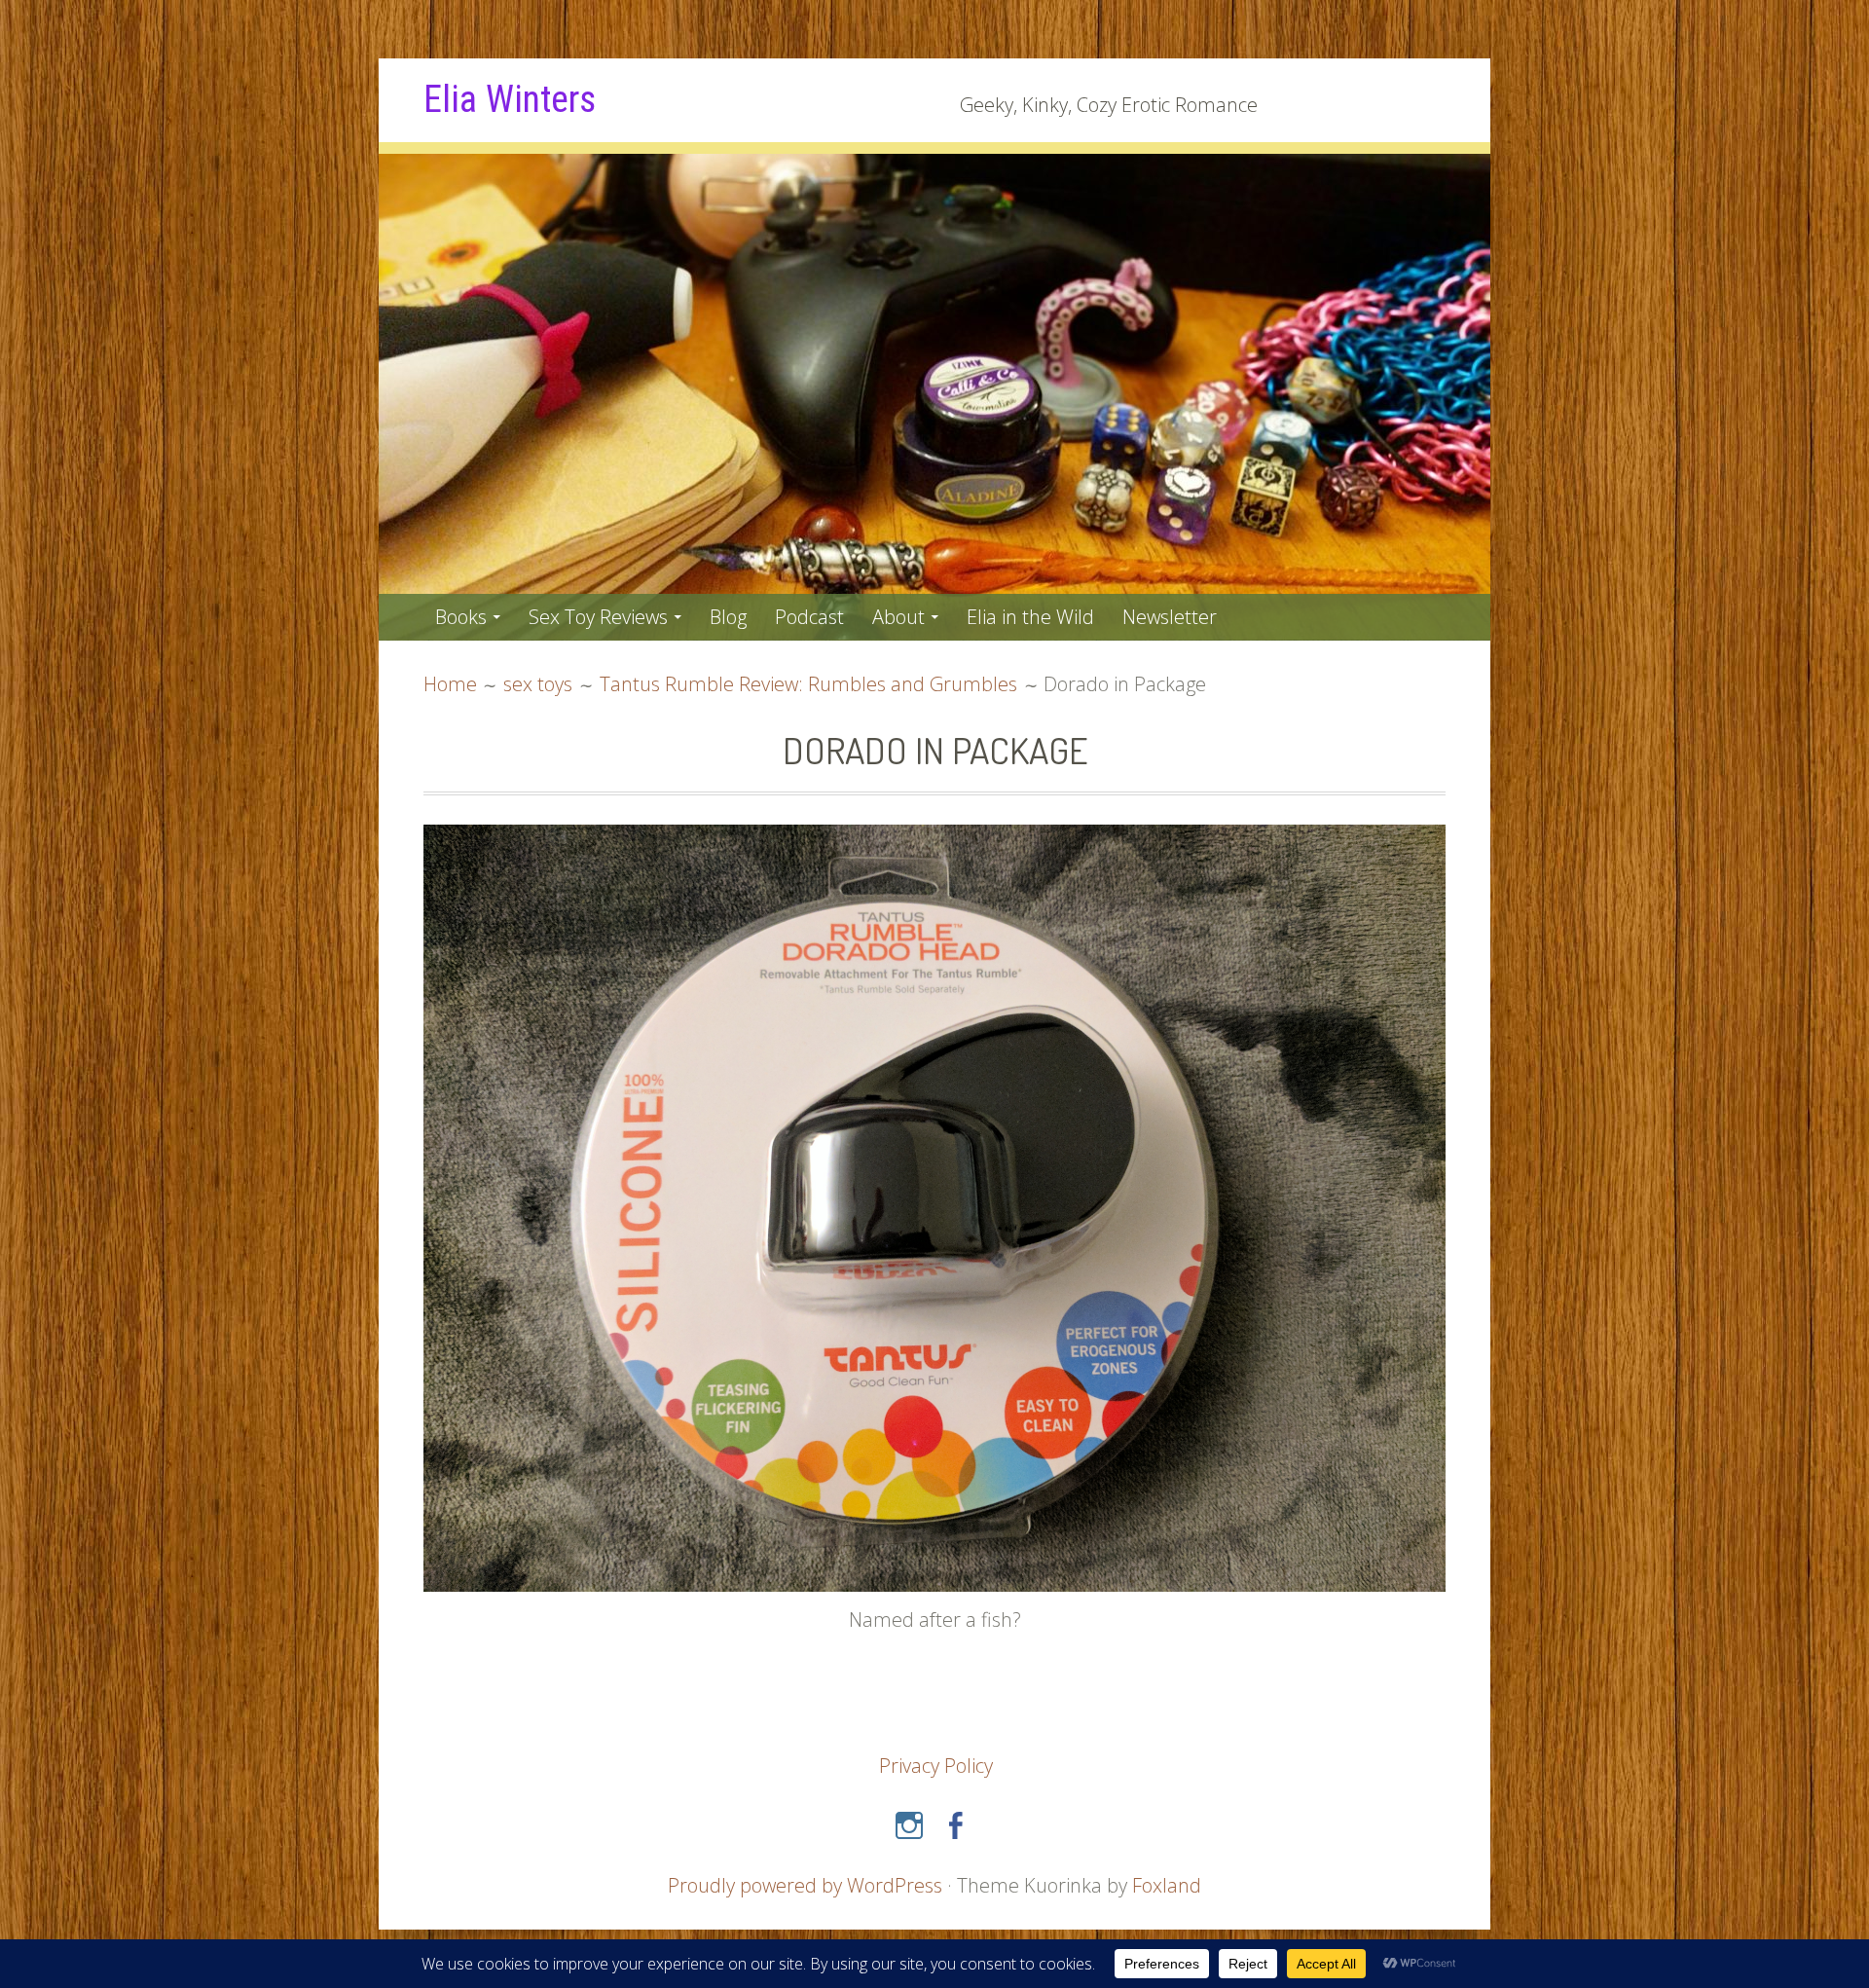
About (898, 617)
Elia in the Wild (1030, 617)
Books (461, 617)
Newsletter (1170, 617)
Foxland (1167, 1885)
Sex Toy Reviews (598, 617)
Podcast (809, 617)
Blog (728, 617)
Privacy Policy (936, 1766)
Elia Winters (510, 99)
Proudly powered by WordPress (805, 1885)
